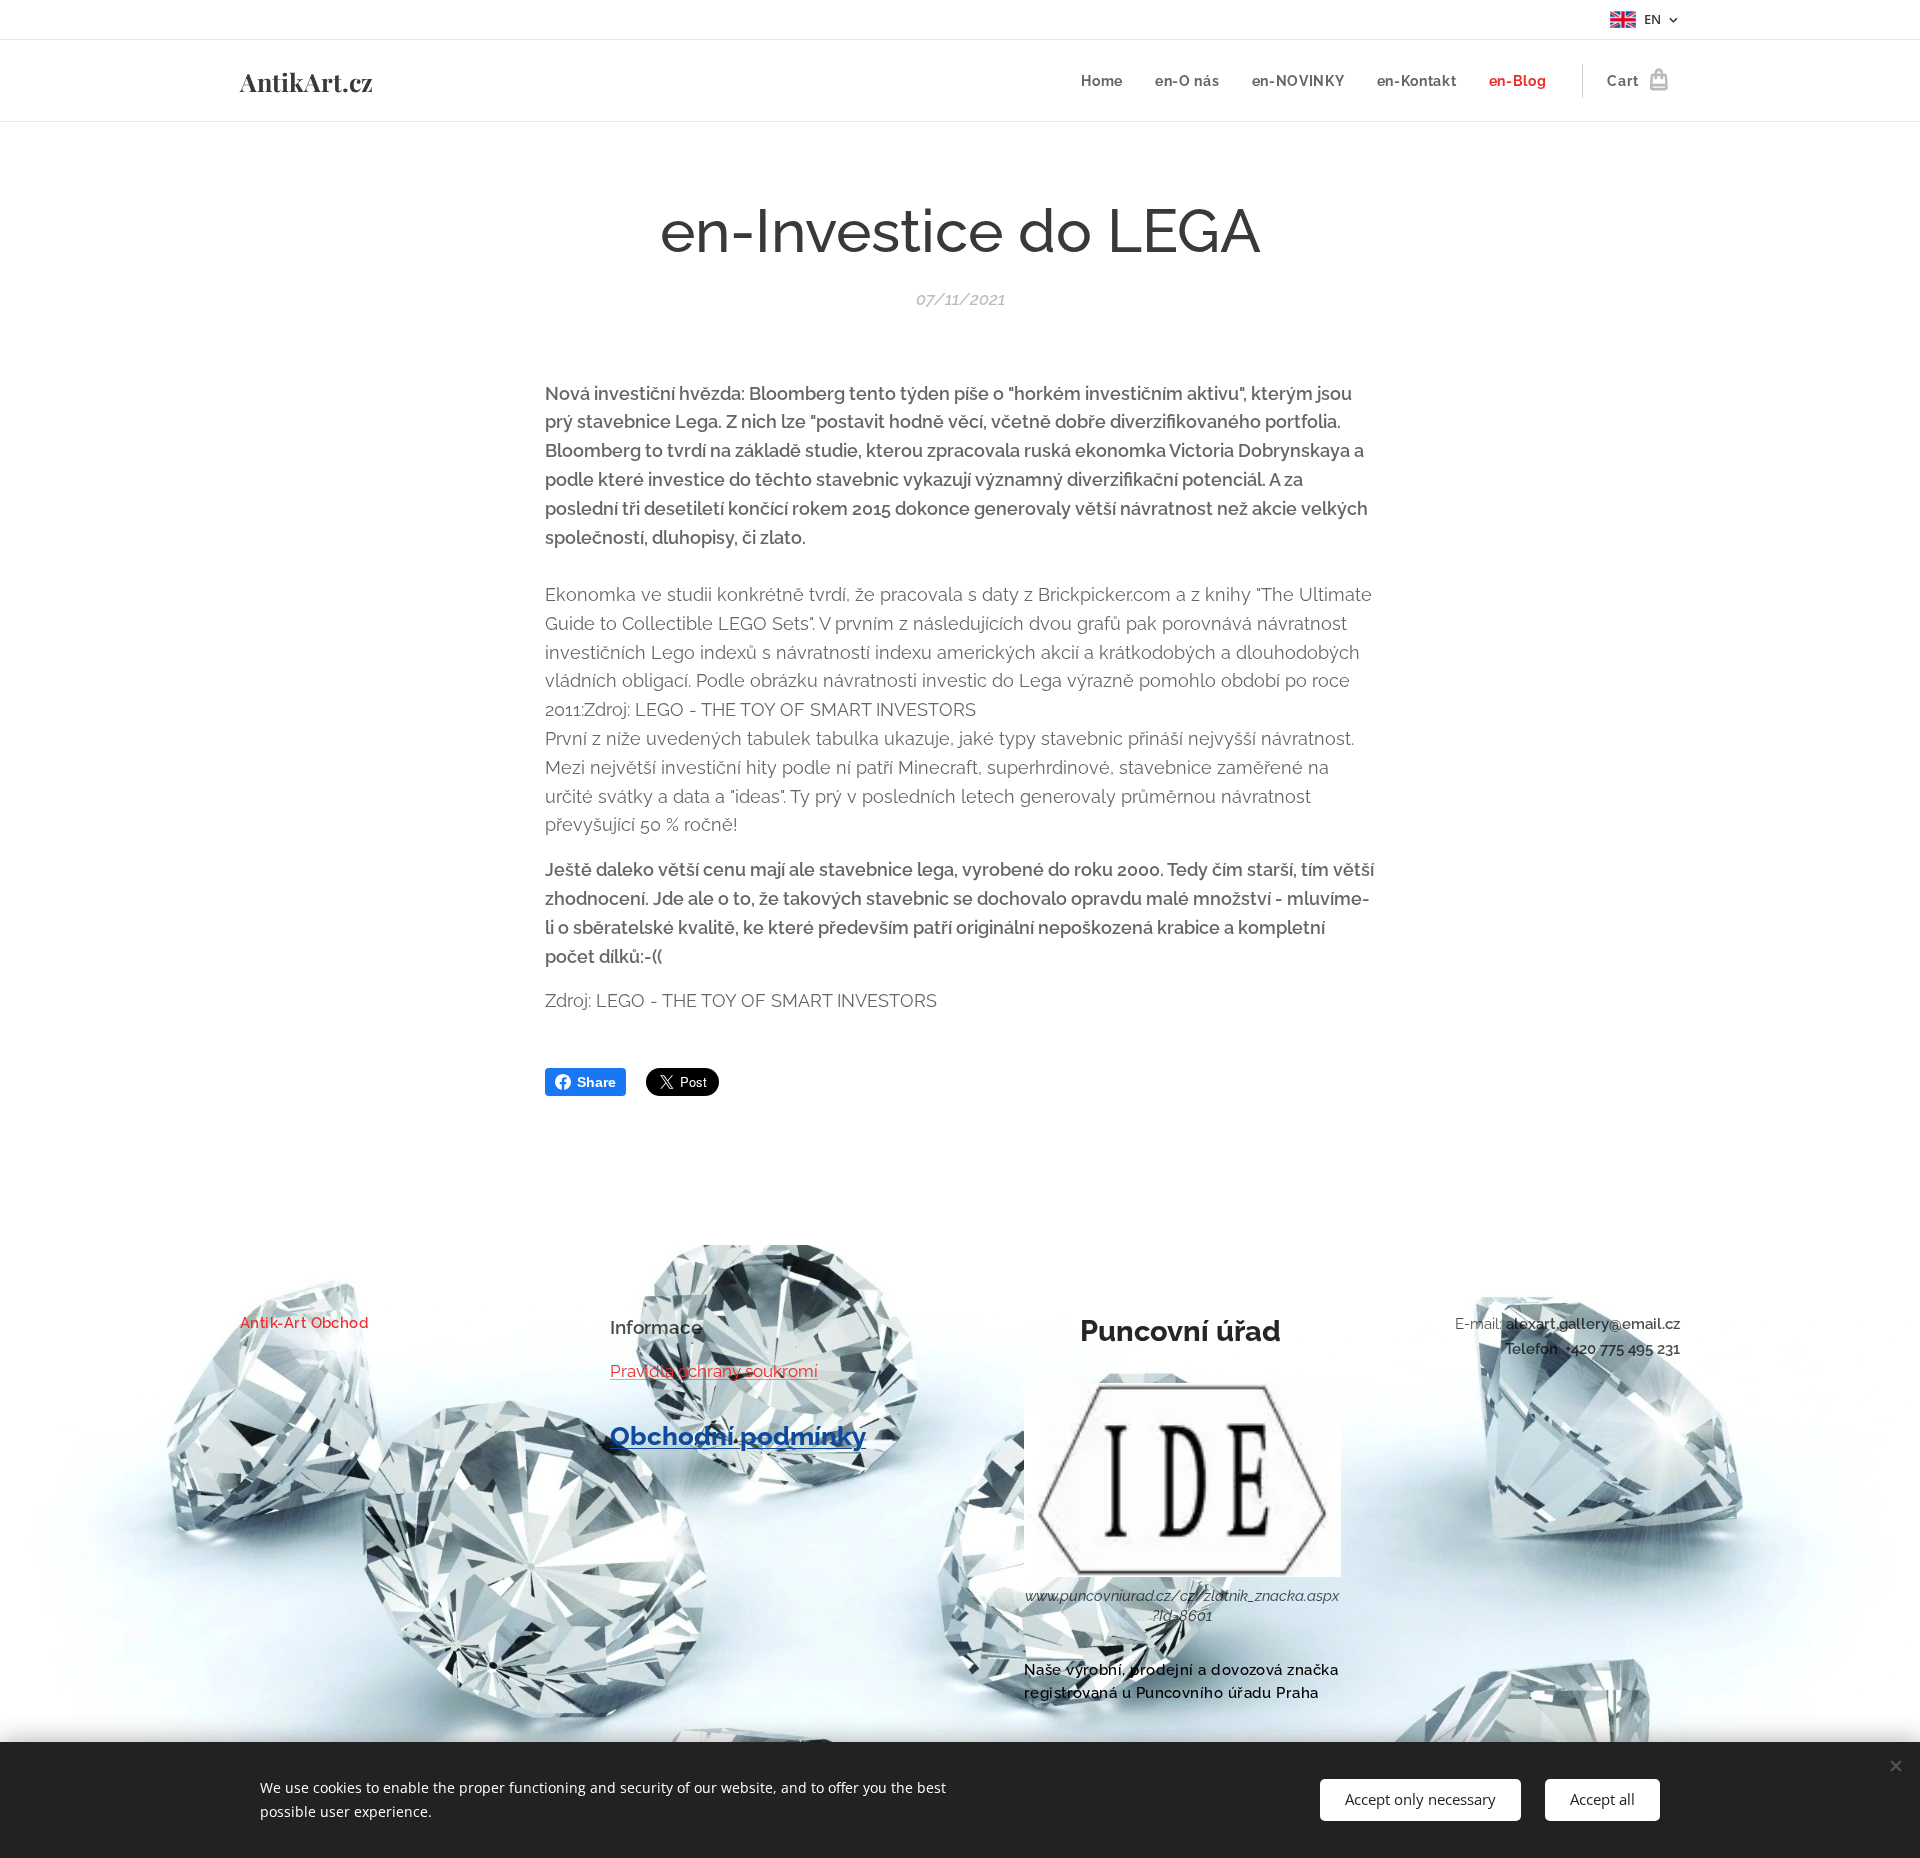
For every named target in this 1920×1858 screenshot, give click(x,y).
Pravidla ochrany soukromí (714, 1371)
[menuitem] (1107, 81)
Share (596, 1082)
